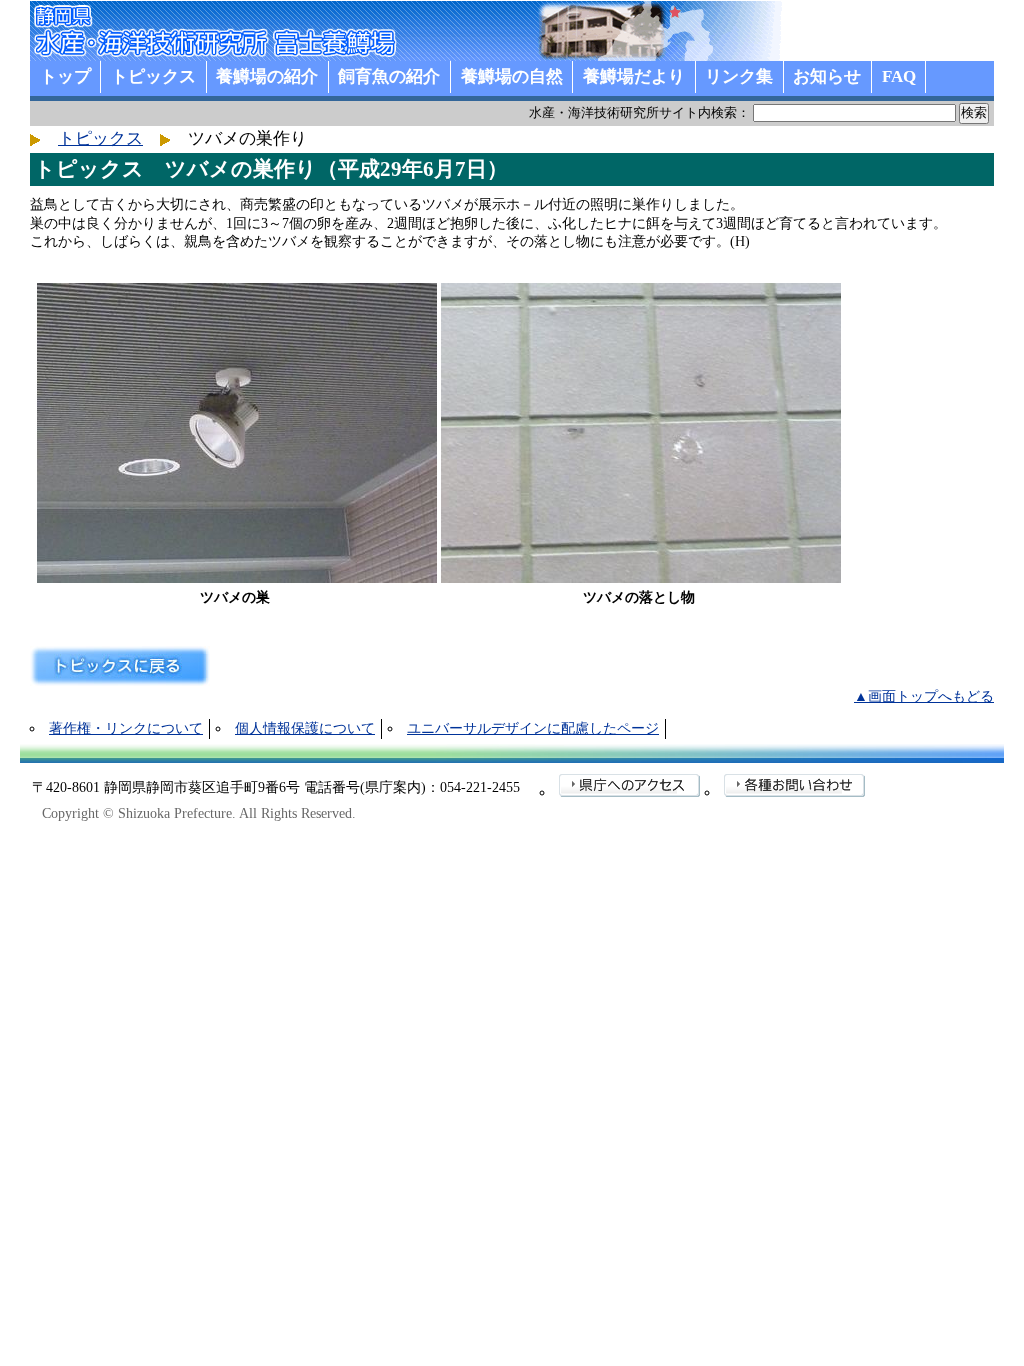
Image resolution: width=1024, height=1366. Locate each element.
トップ (65, 76)
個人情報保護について (305, 728)
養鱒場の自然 (512, 76)
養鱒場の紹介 (267, 76)
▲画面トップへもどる (924, 696)
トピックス (153, 76)
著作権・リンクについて (126, 728)
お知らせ (827, 76)
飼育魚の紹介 (389, 76)
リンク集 (739, 76)
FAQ (899, 76)
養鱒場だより (634, 76)
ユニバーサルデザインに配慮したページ (533, 728)
